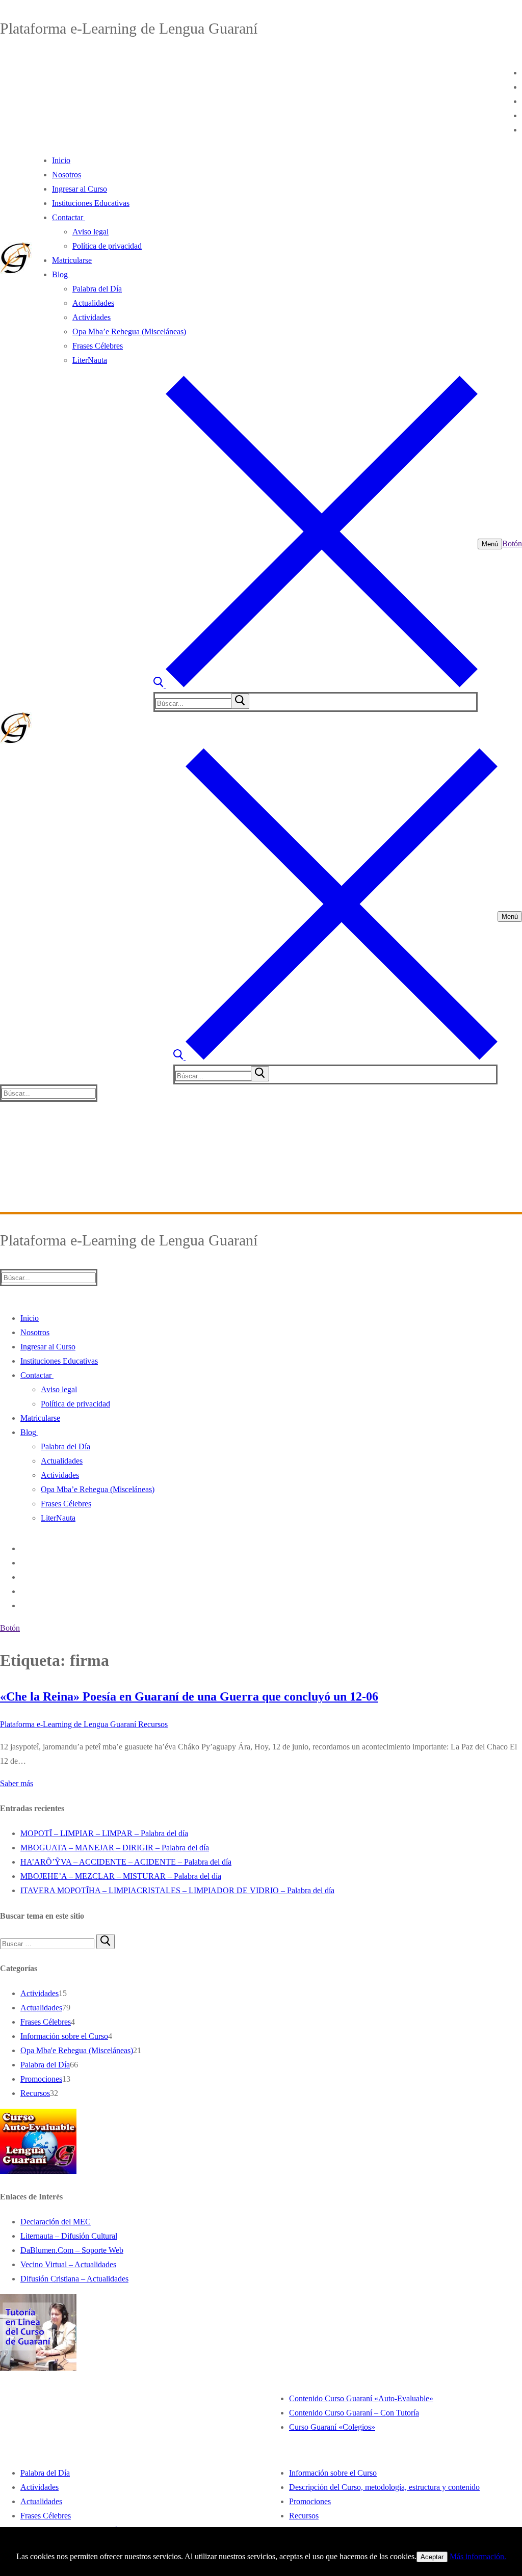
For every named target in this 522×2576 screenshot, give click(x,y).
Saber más (17, 1783)
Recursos (152, 1724)
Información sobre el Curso (64, 2036)
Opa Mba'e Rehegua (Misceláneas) (77, 2050)
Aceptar (432, 2557)
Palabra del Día (45, 2065)
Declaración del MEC (56, 2222)
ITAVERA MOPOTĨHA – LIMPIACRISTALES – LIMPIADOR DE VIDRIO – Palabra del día (177, 1890)
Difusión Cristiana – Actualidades (74, 2279)
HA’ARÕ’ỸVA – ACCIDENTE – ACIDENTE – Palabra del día (126, 1862)
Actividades (40, 1993)
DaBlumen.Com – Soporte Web (72, 2250)
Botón (512, 543)
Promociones (41, 2079)
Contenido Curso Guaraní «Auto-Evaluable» (361, 2398)
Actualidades (41, 2008)
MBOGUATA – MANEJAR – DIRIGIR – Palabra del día (115, 1848)
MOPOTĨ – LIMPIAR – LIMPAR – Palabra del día (104, 1833)
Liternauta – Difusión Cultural (69, 2236)
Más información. (478, 2556)
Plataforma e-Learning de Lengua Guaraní (68, 1724)
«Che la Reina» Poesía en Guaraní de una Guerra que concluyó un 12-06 (189, 1696)
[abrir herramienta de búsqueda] (316, 685)
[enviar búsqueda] (240, 701)
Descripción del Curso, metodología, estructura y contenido (384, 2487)
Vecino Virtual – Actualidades (68, 2264)
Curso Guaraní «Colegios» (332, 2427)
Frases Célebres (46, 2022)
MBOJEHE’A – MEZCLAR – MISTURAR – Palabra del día (121, 1876)
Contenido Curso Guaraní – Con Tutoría (354, 2413)
